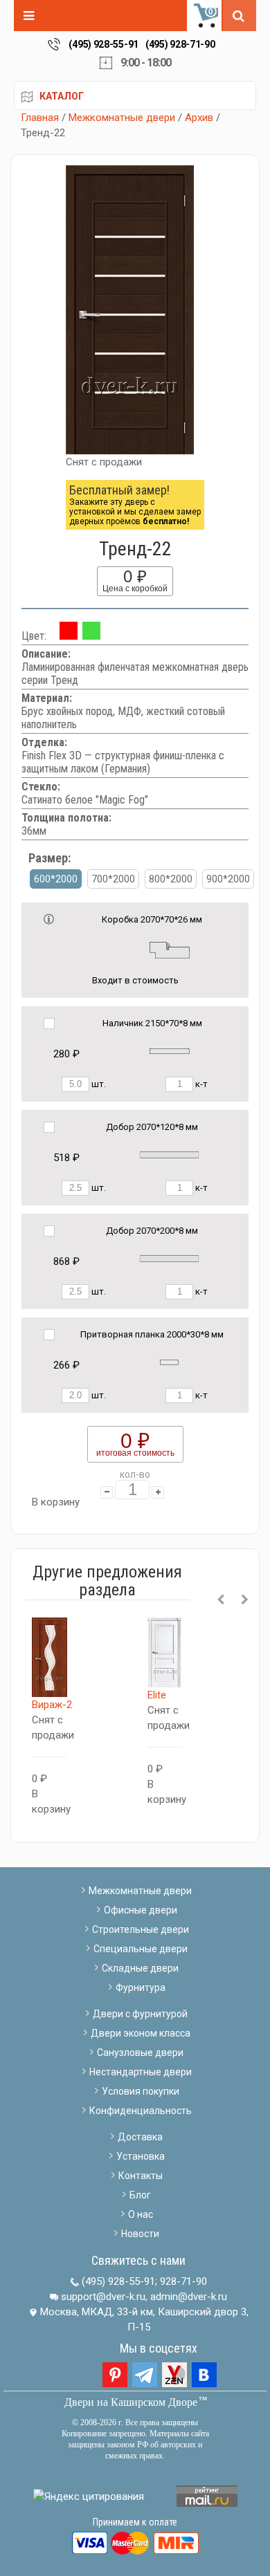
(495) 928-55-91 (103, 44)
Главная (40, 118)
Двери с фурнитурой (140, 2014)
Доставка (140, 2137)
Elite (157, 1695)
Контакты (141, 2176)
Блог (140, 2195)
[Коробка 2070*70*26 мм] (170, 949)
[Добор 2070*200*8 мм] (169, 1258)
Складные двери (140, 1968)
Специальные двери (141, 1949)
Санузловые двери (140, 2053)
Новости (140, 2234)
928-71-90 (183, 2281)
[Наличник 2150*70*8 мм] (170, 1051)
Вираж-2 (52, 1705)
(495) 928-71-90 (180, 44)
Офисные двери (141, 1910)
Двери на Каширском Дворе (131, 2402)
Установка (141, 2156)
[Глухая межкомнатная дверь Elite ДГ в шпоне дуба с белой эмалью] (165, 1653)
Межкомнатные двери (122, 118)
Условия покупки (141, 2091)
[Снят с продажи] (91, 636)
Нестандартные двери (141, 2072)
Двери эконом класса (141, 2033)
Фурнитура (141, 1987)
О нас (141, 2214)
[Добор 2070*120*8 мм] (169, 1155)
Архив (199, 118)
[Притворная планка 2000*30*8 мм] (169, 1362)
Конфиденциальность (141, 2111)
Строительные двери (141, 1929)
